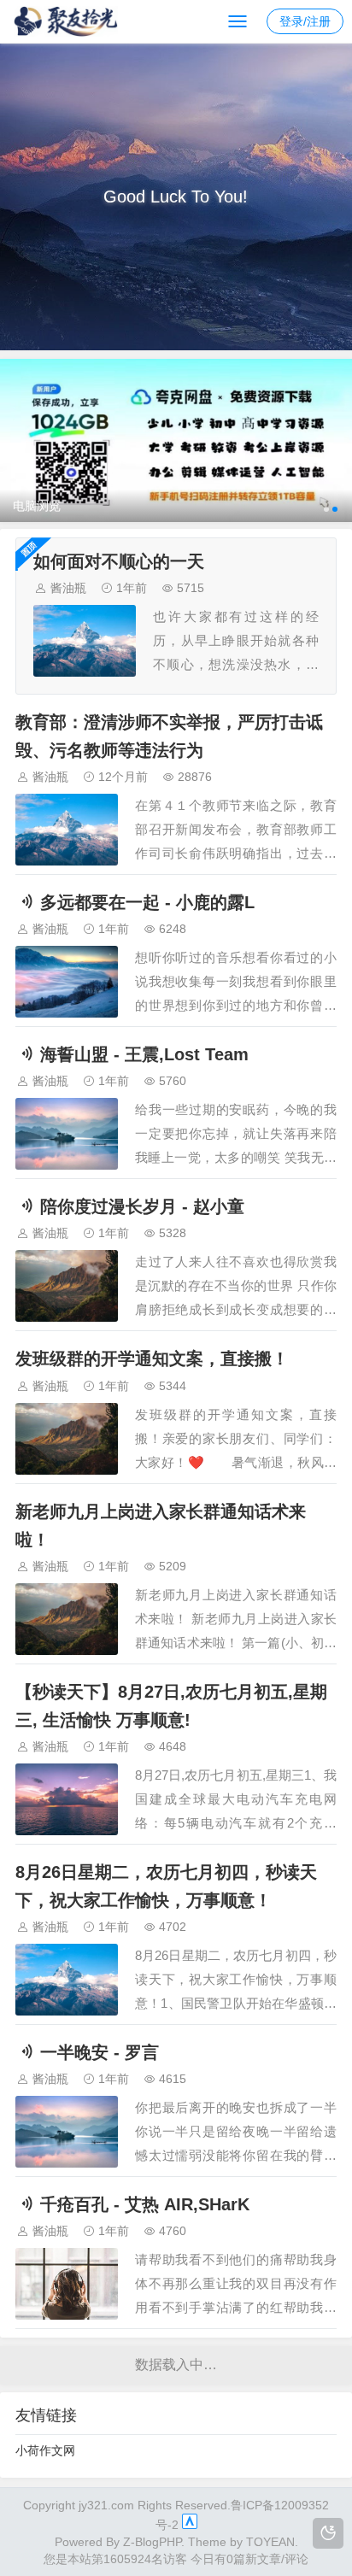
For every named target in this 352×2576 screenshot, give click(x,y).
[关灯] (328, 2533)
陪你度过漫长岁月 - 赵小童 (142, 1206)
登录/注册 (305, 21)
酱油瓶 (68, 588)
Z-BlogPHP (152, 2542)
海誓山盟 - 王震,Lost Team (144, 1054)
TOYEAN (270, 2542)
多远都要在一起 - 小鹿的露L (147, 902)
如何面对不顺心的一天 (119, 561)
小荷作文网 (45, 2450)
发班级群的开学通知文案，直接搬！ (152, 1358)
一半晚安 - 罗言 (100, 2052)
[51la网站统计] (190, 2525)
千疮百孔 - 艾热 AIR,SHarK (145, 2204)
